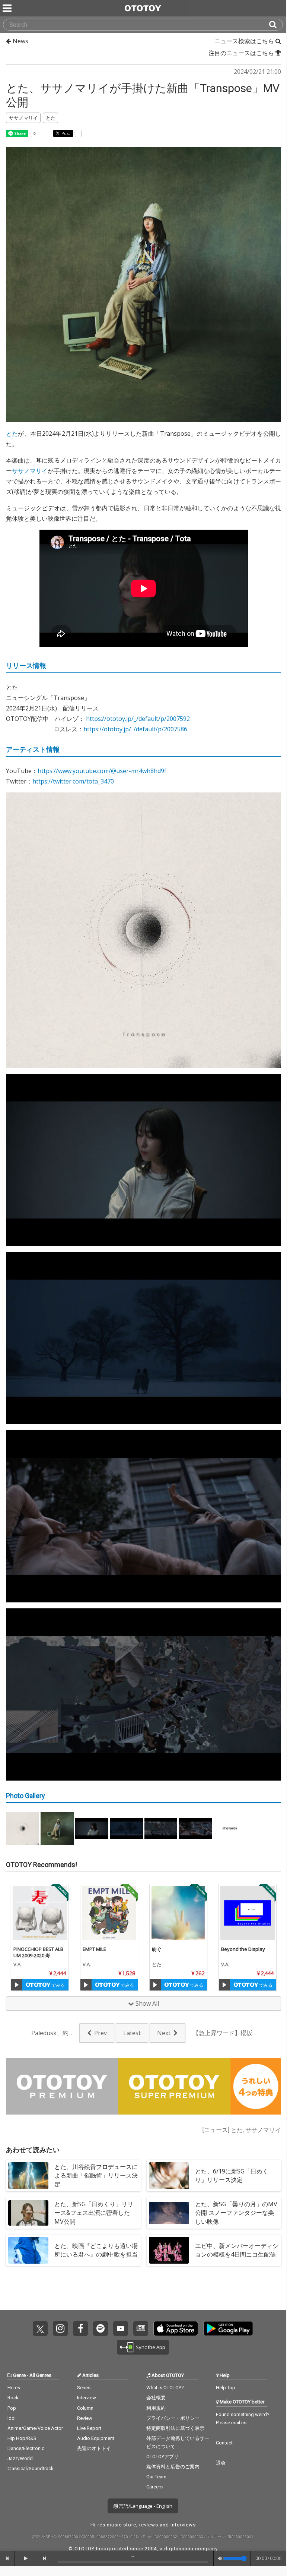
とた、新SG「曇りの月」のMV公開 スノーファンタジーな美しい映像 (236, 2213)
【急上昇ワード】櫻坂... (224, 2033)
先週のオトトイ (94, 2448)
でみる (58, 1985)
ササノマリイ (30, 471)
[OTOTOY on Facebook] (80, 2329)
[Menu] (8, 8)
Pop (12, 2408)
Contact (224, 2443)
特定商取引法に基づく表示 (175, 2428)
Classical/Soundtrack (31, 2468)
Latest (132, 2033)
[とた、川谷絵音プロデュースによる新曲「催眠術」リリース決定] (28, 2176)
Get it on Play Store (228, 2329)
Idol (12, 2418)
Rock (13, 2398)
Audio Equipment (96, 2438)
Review (85, 2418)
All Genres (40, 2375)
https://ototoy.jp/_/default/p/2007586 (135, 729)
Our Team (156, 2477)
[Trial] (17, 1985)
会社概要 (156, 2398)
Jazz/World (20, 2458)
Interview (87, 2398)
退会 (221, 2463)
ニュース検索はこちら (245, 41)
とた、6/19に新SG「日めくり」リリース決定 (232, 2175)
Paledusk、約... (52, 2033)
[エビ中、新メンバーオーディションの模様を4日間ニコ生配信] (169, 2250)
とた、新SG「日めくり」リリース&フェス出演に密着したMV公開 (94, 2213)
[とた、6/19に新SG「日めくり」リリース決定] (169, 2176)
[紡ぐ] (178, 1913)
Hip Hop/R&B (22, 2438)
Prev (101, 2033)
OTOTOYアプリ (162, 2457)
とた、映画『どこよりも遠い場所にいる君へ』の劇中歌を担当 (96, 2250)
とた (12, 433)
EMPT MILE (94, 1949)
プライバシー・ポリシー (173, 2418)
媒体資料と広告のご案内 (173, 2467)
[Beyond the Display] (248, 1913)
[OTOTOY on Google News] (141, 2329)
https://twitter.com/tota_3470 (73, 781)
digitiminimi (179, 2549)
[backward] (7, 2558)
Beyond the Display (243, 1949)
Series (84, 2388)
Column (85, 2408)
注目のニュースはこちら (242, 53)
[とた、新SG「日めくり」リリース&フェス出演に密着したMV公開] (28, 2213)
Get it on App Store (176, 2329)
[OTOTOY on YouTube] (121, 2329)
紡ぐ (157, 1949)
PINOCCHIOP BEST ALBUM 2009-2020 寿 (38, 1952)
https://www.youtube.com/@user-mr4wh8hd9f (102, 771)
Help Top (226, 2388)
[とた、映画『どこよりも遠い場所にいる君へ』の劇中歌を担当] (28, 2250)
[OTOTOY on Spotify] (101, 2329)
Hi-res (14, 2388)
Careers (154, 2487)
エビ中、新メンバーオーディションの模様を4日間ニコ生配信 (237, 2250)
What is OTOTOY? (165, 2388)
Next (164, 2033)
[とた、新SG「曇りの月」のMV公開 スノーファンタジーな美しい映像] (169, 2213)
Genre (19, 2375)
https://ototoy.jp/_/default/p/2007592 (138, 719)
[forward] (45, 2558)
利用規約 (156, 2408)
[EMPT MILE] (109, 1913)
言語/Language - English (145, 2506)
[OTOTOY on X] (40, 2329)
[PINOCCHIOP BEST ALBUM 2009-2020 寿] (40, 1913)
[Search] (276, 25)
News (20, 41)
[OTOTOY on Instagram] (60, 2329)
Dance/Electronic (26, 2448)
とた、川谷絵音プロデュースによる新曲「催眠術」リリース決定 (96, 2175)
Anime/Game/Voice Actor (35, 2428)
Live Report (89, 2428)
